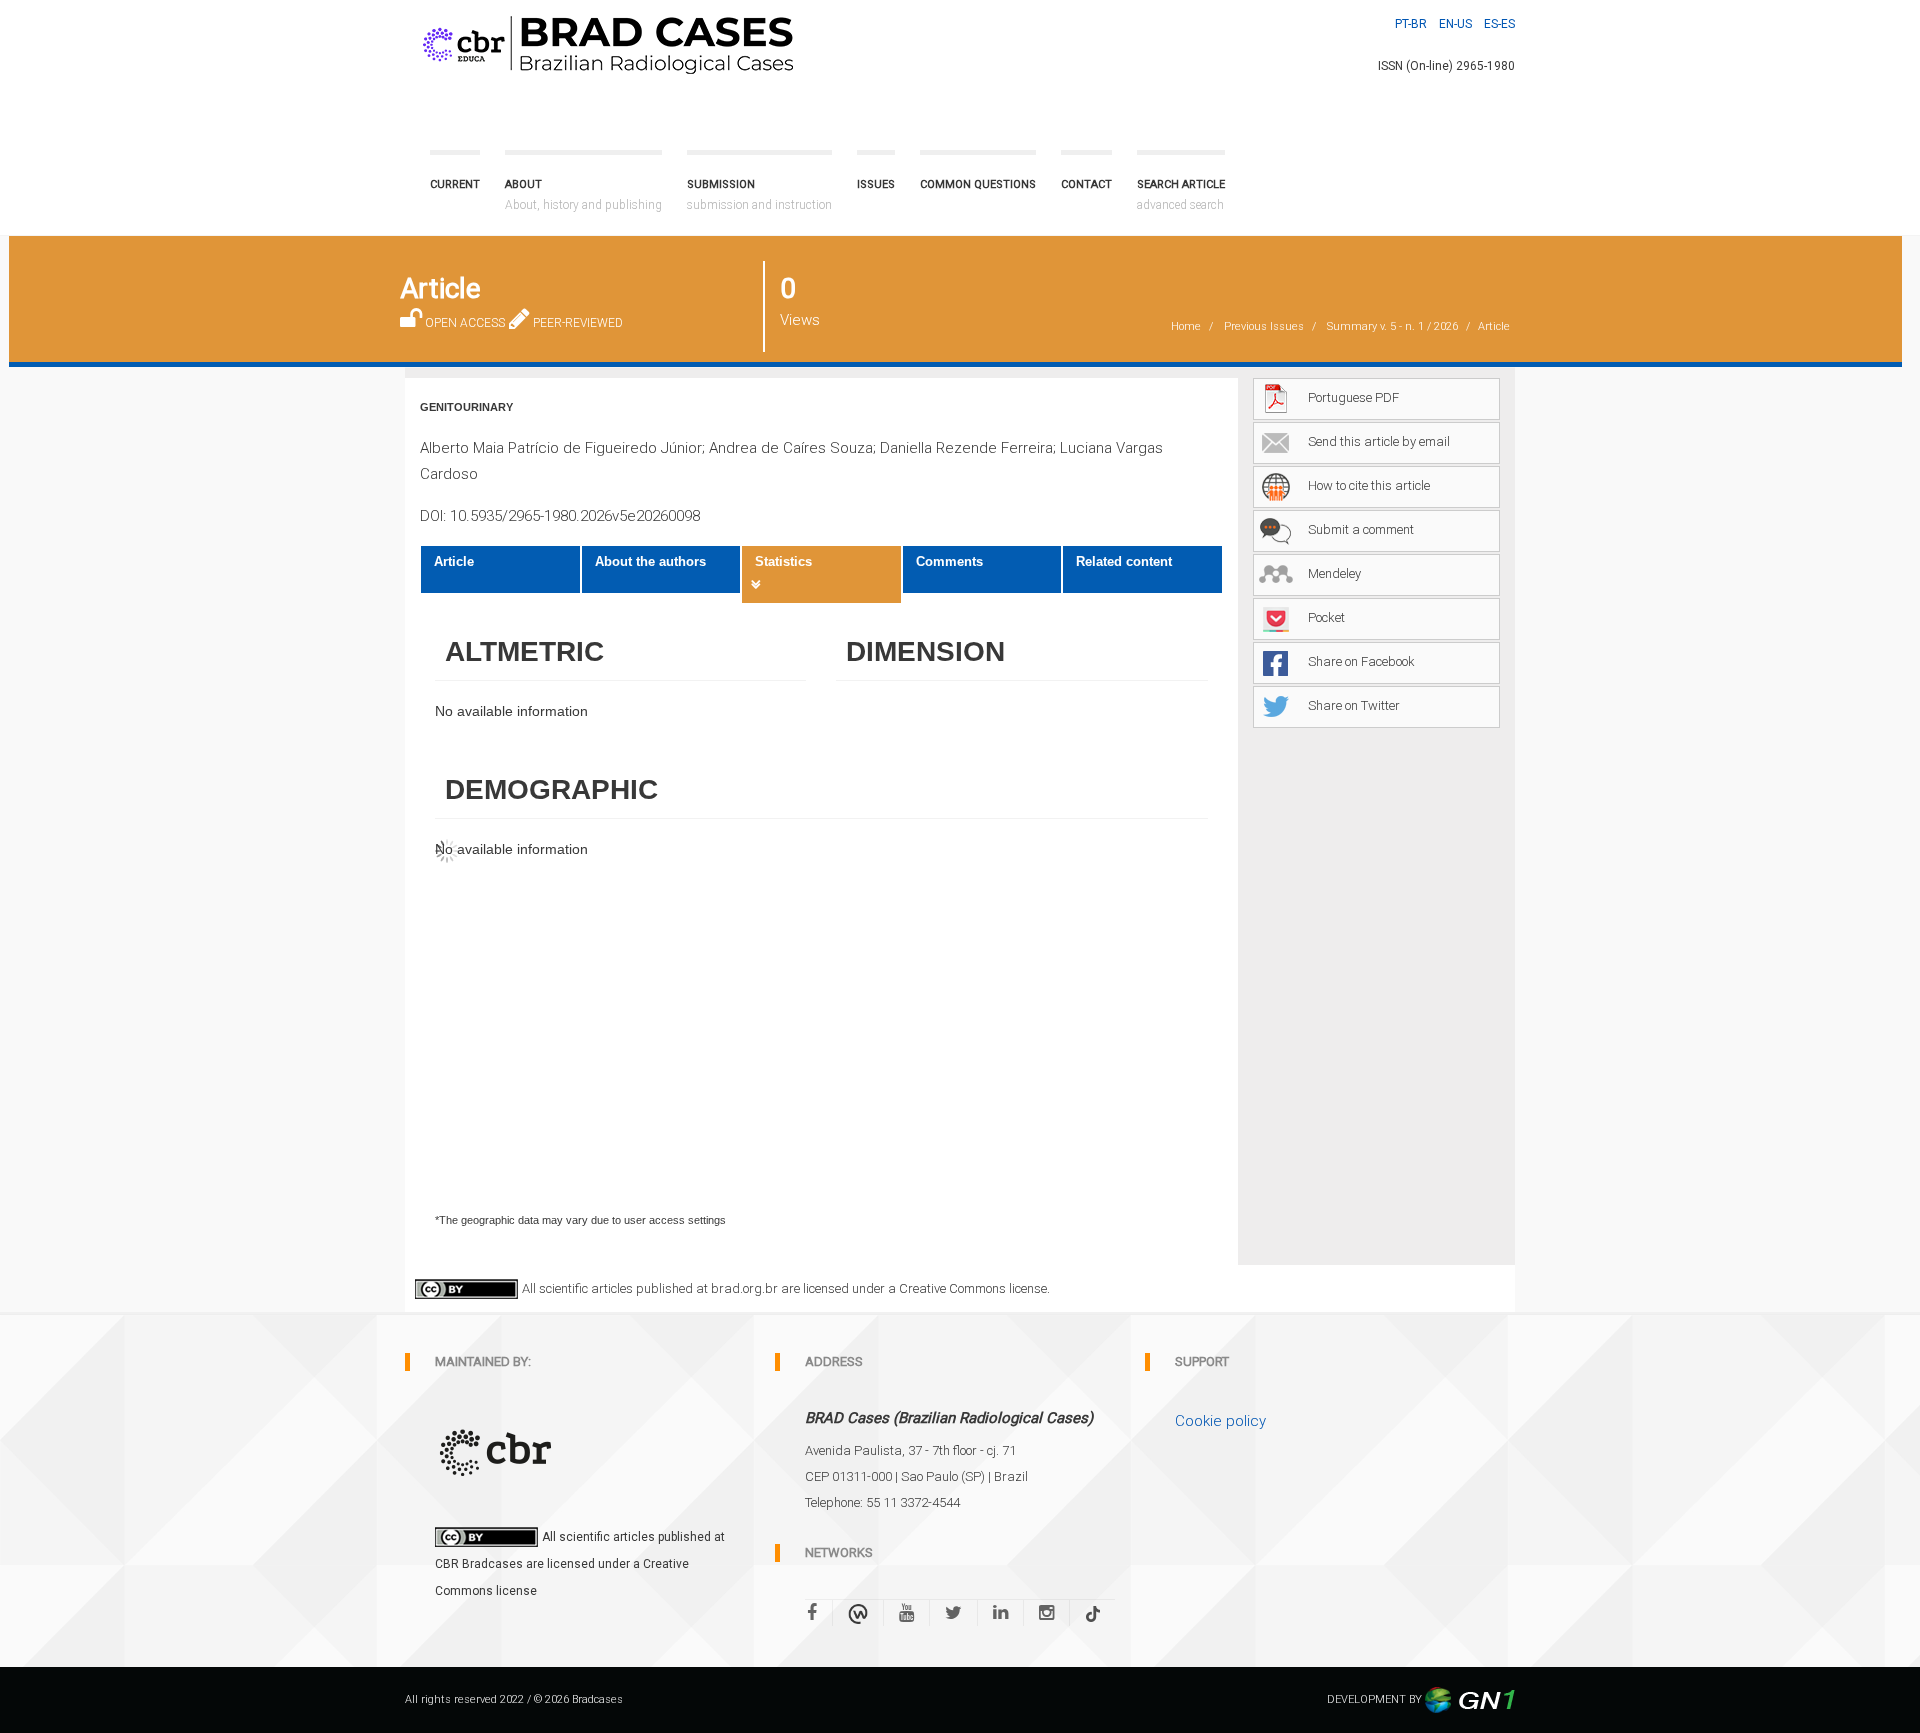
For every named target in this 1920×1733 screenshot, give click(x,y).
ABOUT (583, 195)
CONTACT (1086, 184)
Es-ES (1499, 24)
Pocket (1326, 617)
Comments (949, 561)
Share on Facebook (1361, 661)
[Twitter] (953, 1613)
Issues (876, 184)
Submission (759, 195)
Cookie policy (1220, 1421)
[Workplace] (858, 1613)
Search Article (1181, 195)
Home (1186, 326)
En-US (1455, 24)
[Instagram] (1046, 1613)
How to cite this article (1369, 485)
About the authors (650, 561)
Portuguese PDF (1353, 397)
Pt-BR (1411, 24)
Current (455, 184)
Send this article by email (1379, 441)
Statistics (783, 561)
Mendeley (1334, 573)
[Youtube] (906, 1613)
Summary (1392, 326)
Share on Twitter (1354, 705)
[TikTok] (1093, 1613)
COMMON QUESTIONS (978, 184)
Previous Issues (1264, 326)
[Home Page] (604, 40)
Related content (1124, 561)
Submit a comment (1361, 529)
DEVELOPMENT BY (1376, 1699)
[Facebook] (819, 1613)
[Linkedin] (1000, 1613)
